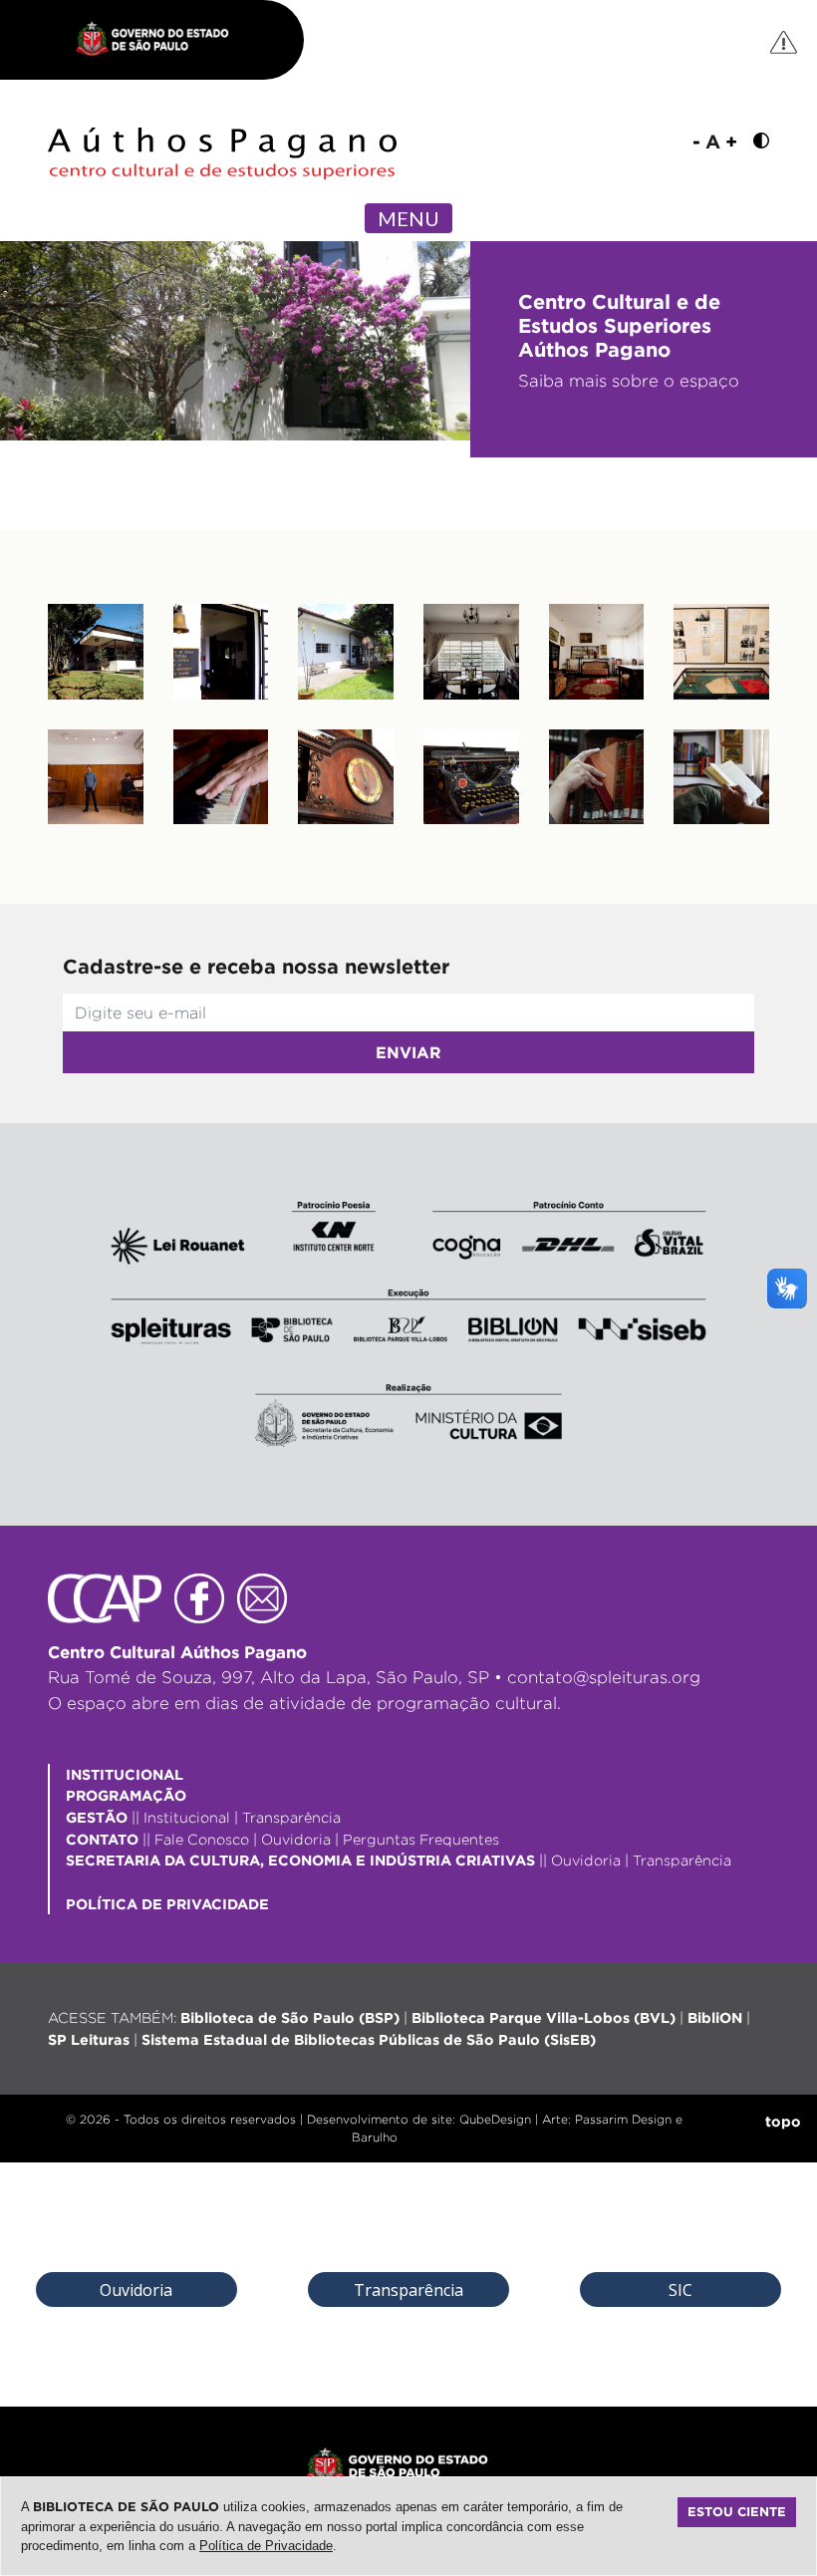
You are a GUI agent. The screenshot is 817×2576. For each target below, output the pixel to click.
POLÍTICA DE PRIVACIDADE (167, 1904)
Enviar (408, 1052)
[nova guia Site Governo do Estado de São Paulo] (162, 40)
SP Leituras (89, 2039)
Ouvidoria (296, 1839)
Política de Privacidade (266, 2546)
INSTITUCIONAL (125, 1774)
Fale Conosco (202, 1839)
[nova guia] (785, 41)
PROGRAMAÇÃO (126, 1795)
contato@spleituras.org (604, 1677)
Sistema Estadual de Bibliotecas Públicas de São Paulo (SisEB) (369, 2039)
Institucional (187, 1817)
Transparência (291, 1817)
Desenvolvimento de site (380, 2119)
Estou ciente (737, 2511)
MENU (408, 218)
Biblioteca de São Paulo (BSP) (290, 2017)
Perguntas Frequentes (421, 1839)
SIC (681, 2290)
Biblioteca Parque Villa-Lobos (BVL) (544, 2017)
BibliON (715, 2017)
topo (783, 2121)
